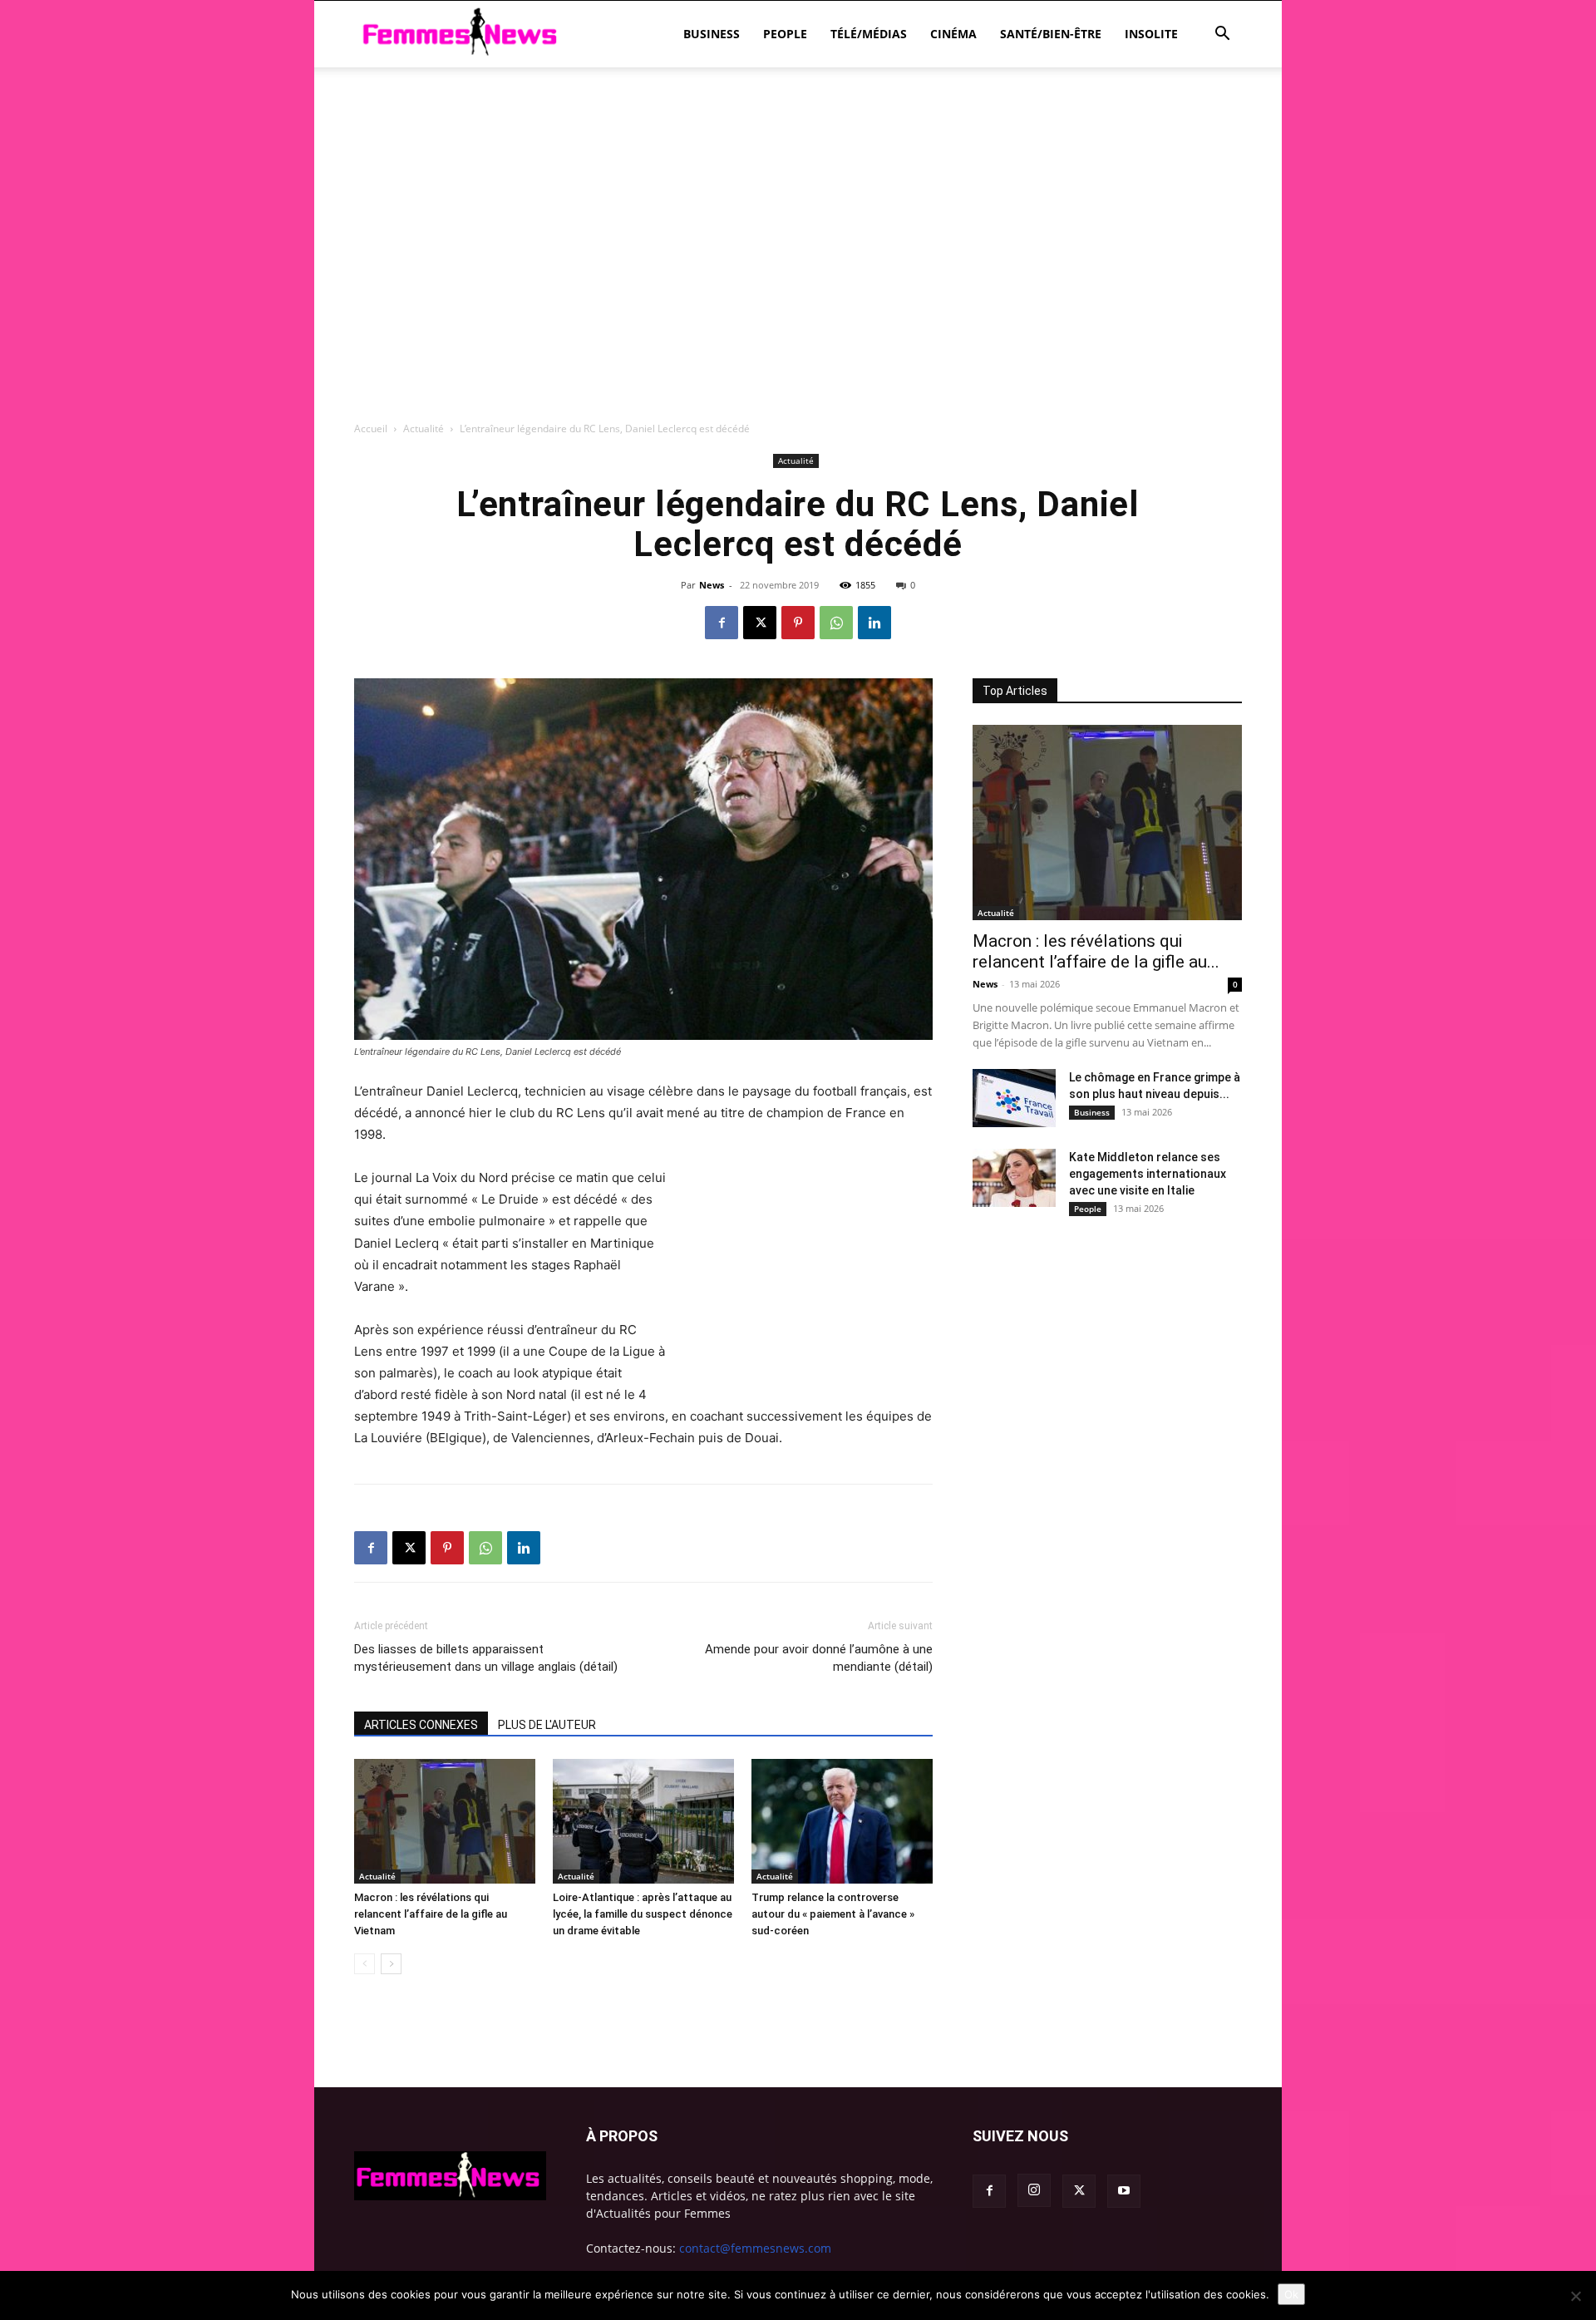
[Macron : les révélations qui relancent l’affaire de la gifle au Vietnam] (445, 1821)
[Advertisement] (798, 125)
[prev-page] (365, 1964)
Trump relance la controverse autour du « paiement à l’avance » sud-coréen (833, 1914)
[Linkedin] (874, 623)
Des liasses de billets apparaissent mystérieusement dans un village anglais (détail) (486, 1658)
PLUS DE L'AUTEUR (547, 1725)
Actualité (424, 429)
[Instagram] (1034, 2190)
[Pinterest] (798, 623)
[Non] (1575, 2296)
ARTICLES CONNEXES (421, 1725)
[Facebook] (722, 623)
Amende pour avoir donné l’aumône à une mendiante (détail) (819, 1658)
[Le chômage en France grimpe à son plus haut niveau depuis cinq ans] (1014, 1098)
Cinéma (953, 34)
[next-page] (391, 1964)
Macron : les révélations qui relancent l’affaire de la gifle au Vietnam (431, 1914)
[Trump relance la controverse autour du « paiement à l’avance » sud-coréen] (842, 1821)
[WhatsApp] (836, 623)
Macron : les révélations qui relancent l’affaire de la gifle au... (1096, 951)
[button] (1222, 35)
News (712, 585)
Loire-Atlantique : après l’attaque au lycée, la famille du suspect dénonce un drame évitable (643, 1914)
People (785, 34)
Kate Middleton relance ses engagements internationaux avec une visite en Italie (1148, 1174)
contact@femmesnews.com (755, 2248)
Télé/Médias (869, 34)
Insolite (1151, 34)
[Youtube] (1124, 2191)
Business (712, 34)
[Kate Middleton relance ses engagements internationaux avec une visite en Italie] (1014, 1178)
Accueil (371, 429)
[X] (760, 623)
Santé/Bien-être (1051, 34)
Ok (1291, 2294)
